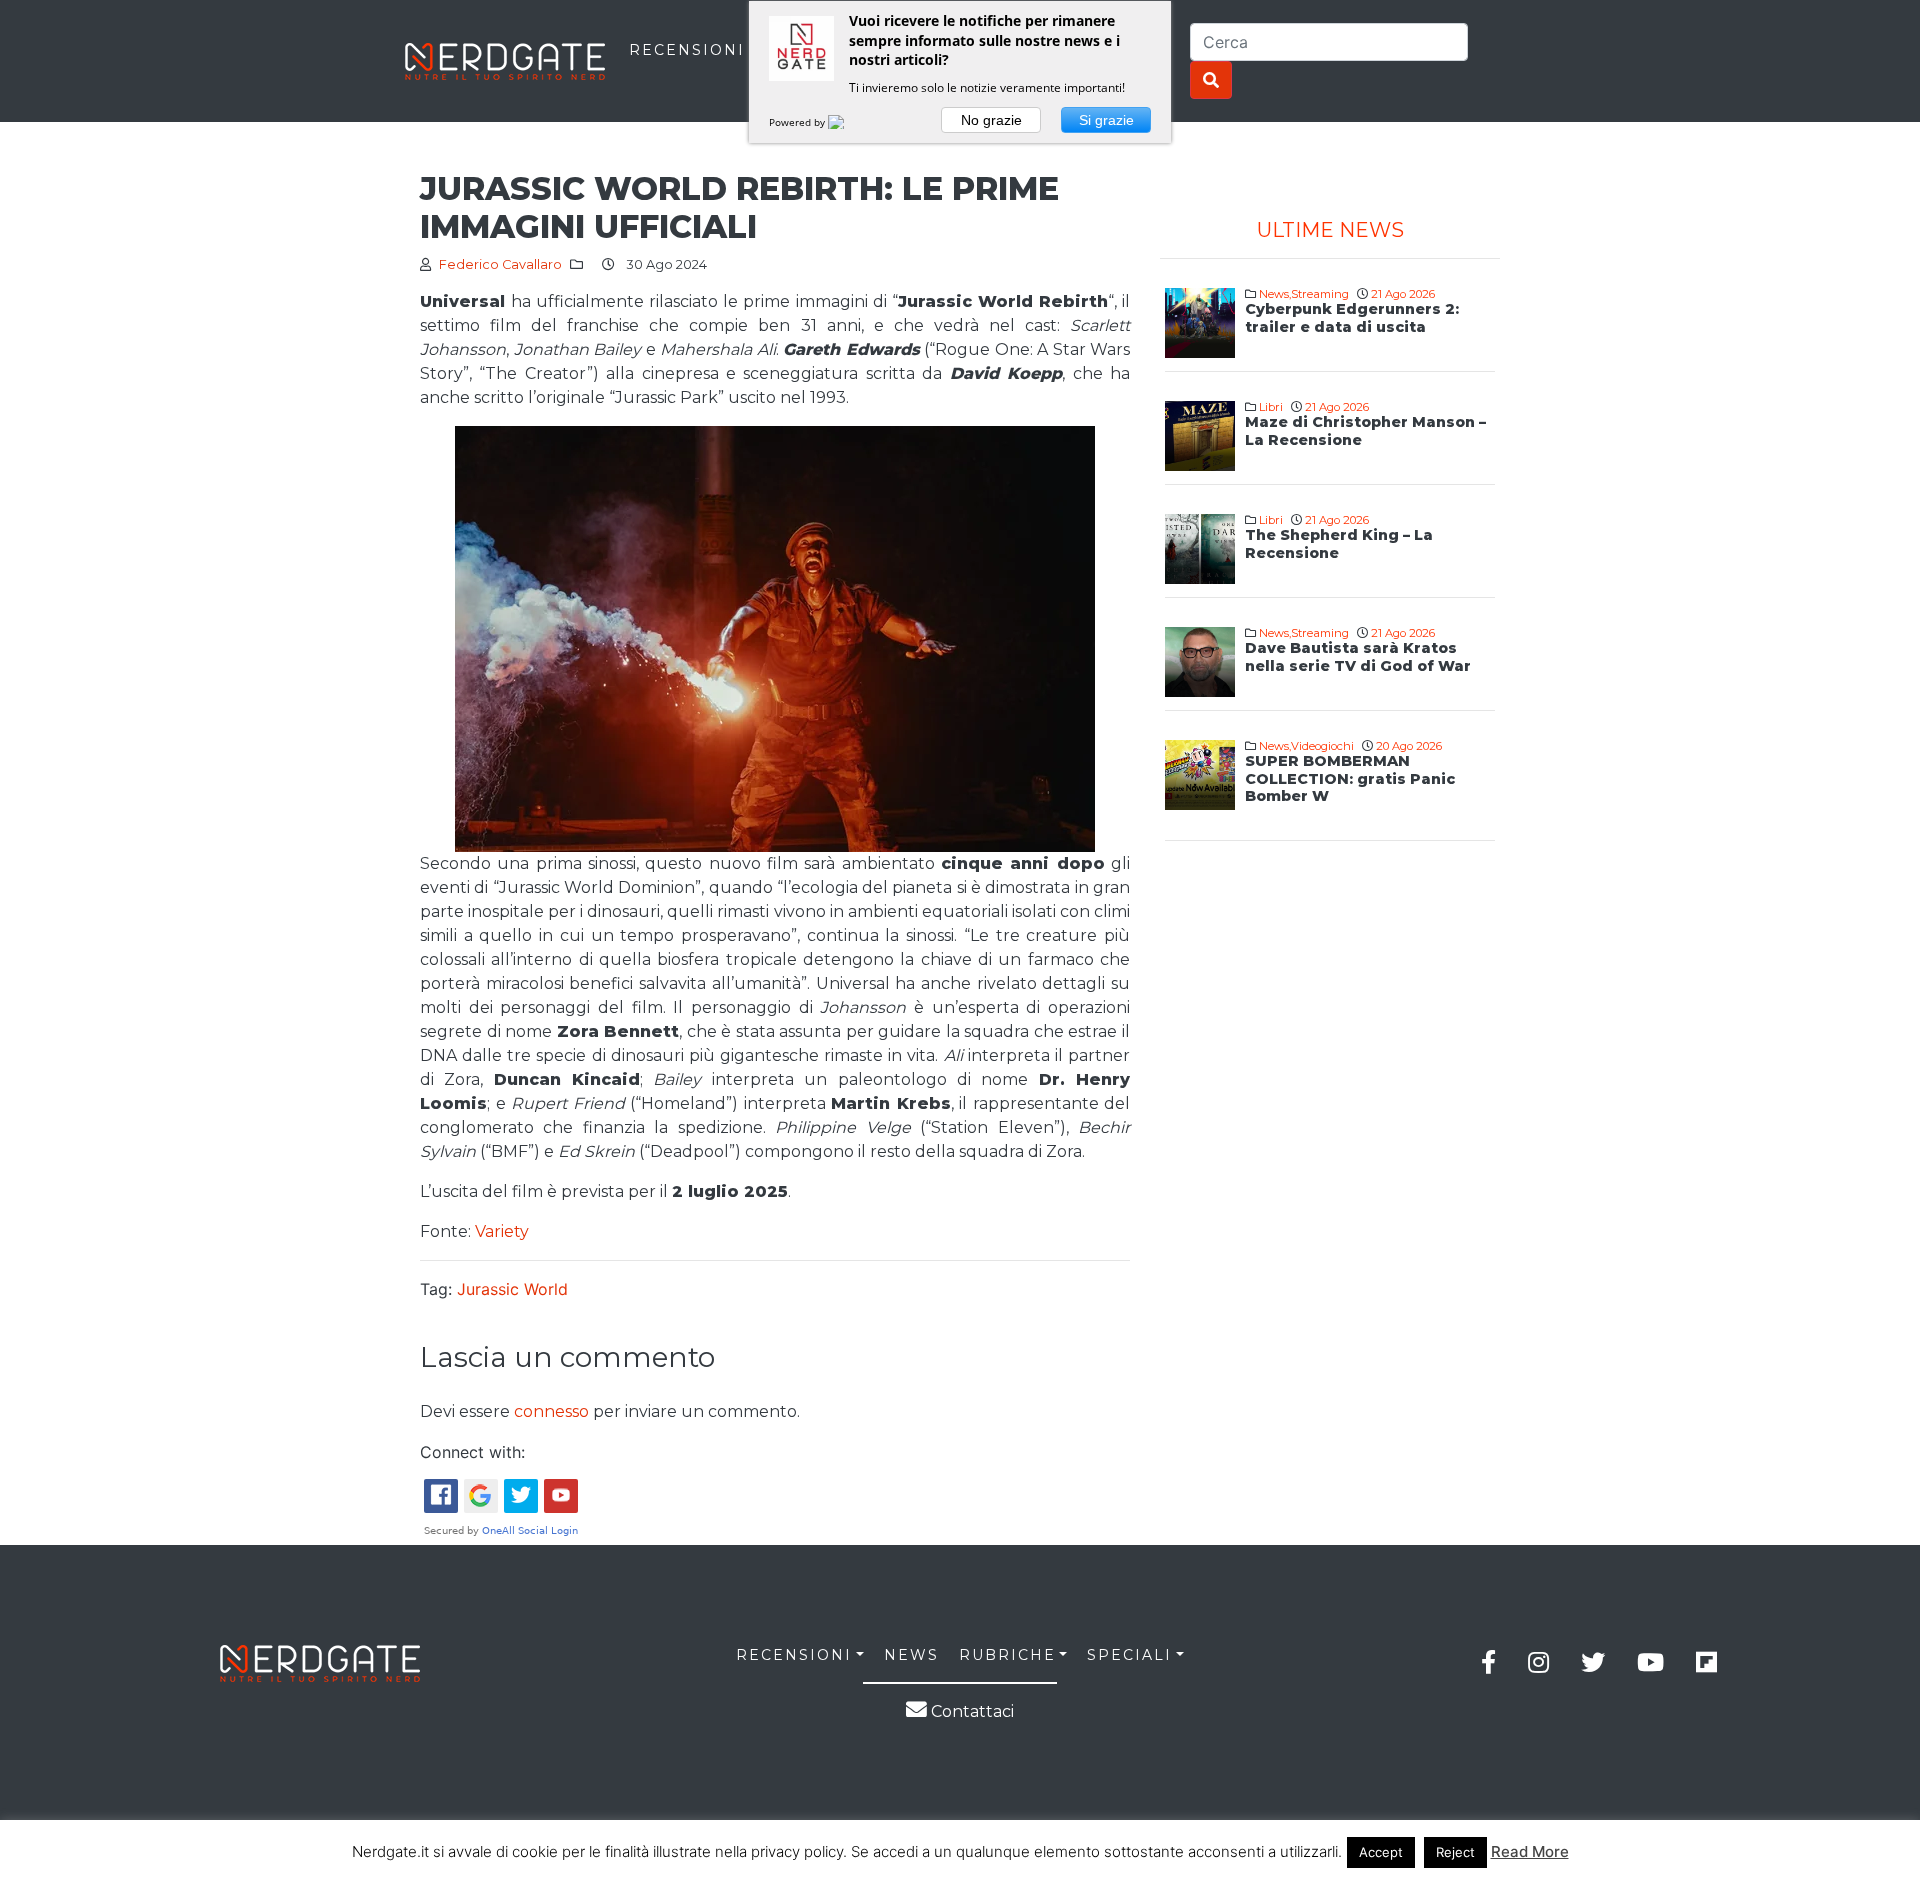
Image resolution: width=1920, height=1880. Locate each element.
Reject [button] (1455, 1852)
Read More (1530, 1851)
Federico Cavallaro (500, 264)
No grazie (991, 120)
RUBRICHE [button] (1007, 1655)
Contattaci (970, 1711)
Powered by (798, 122)
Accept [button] (1381, 1852)
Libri (1271, 407)
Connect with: (472, 1452)
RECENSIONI (687, 50)
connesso (551, 1411)
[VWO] (848, 122)
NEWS (911, 1655)
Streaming (1320, 294)
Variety (502, 1231)
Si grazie (1106, 120)
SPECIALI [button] (1129, 1655)
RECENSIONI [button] (794, 1655)
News (1274, 294)
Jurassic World (512, 1289)
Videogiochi (1322, 746)
